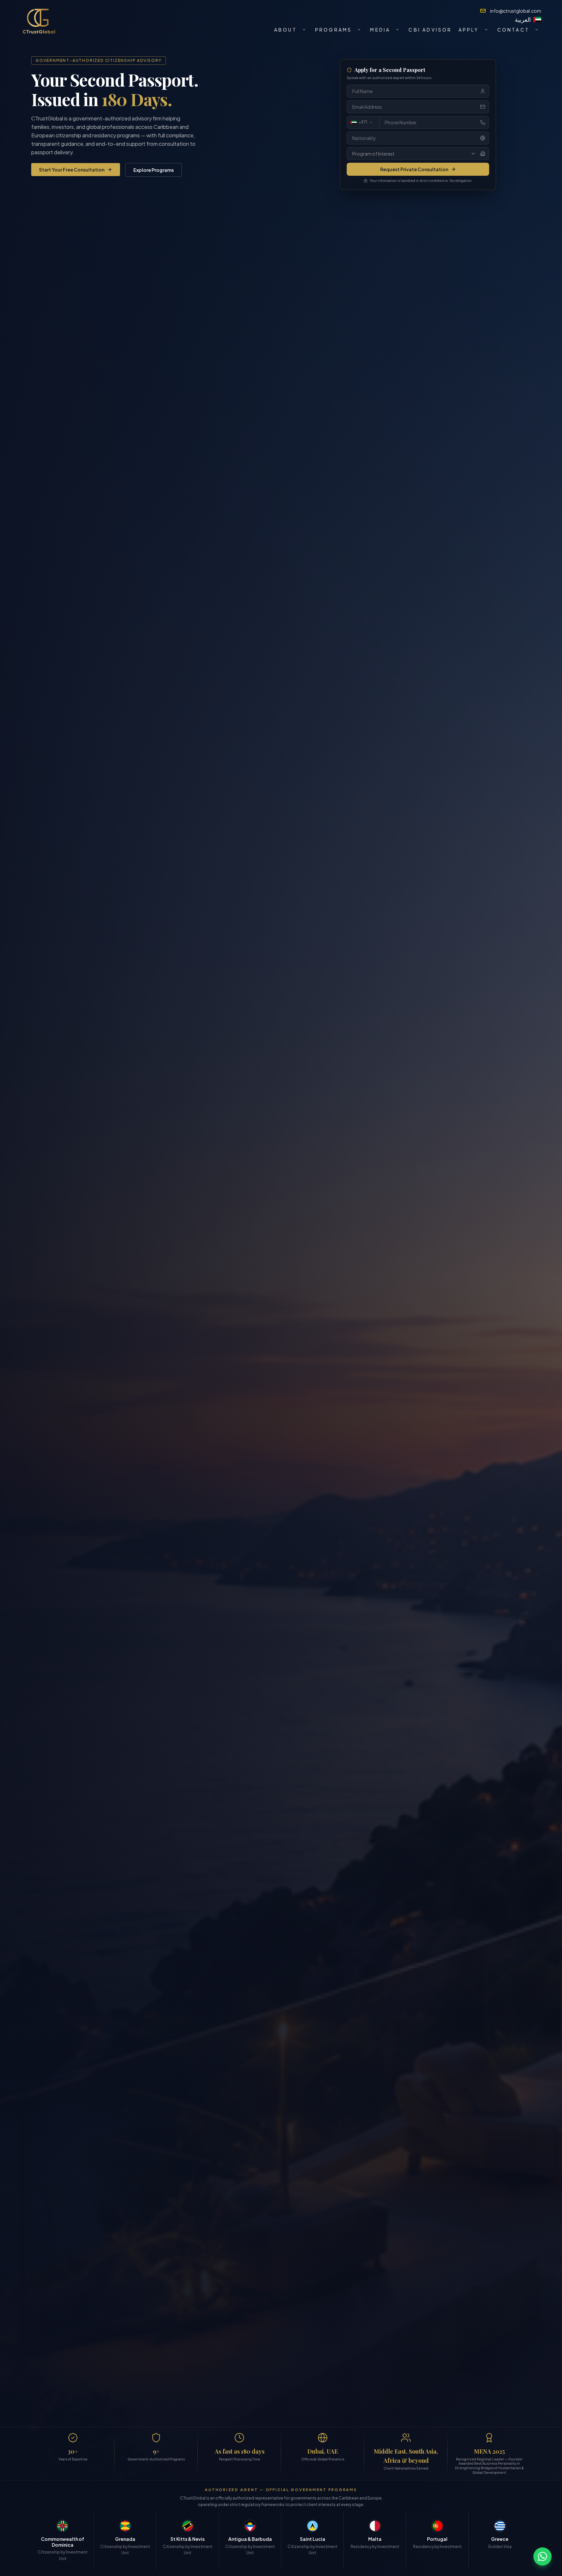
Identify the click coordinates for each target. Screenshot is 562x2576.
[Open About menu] (304, 30)
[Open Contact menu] (537, 30)
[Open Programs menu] (359, 30)
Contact (513, 30)
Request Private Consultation (414, 169)
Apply (469, 30)
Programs (334, 30)
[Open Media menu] (397, 30)
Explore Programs (154, 170)
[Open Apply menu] (486, 30)
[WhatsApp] (542, 2556)
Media (380, 30)
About (286, 30)
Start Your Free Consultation (72, 170)
